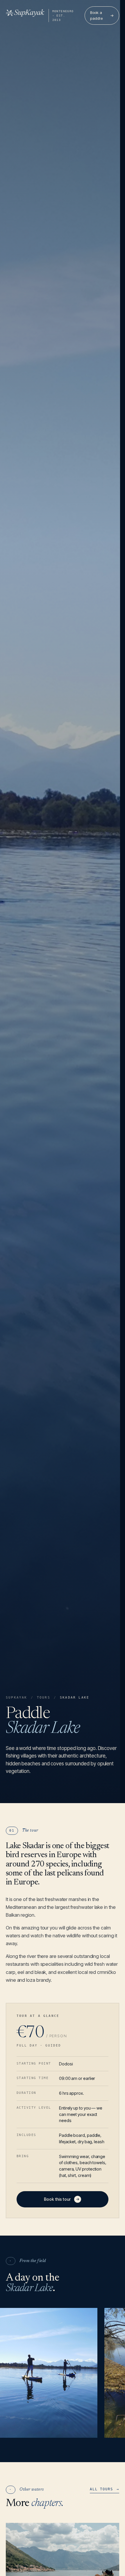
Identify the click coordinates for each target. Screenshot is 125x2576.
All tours (105, 2489)
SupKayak (17, 1698)
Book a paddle (102, 15)
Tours (44, 1698)
